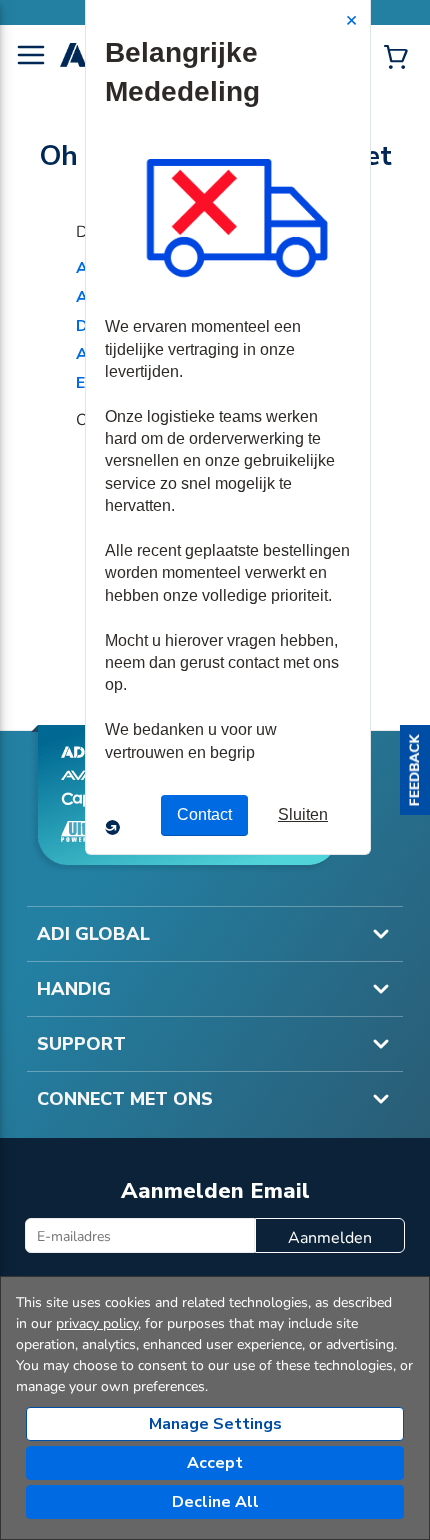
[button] (415, 770)
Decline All (215, 1502)
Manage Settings (215, 1424)
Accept (215, 1463)
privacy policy (97, 1323)
